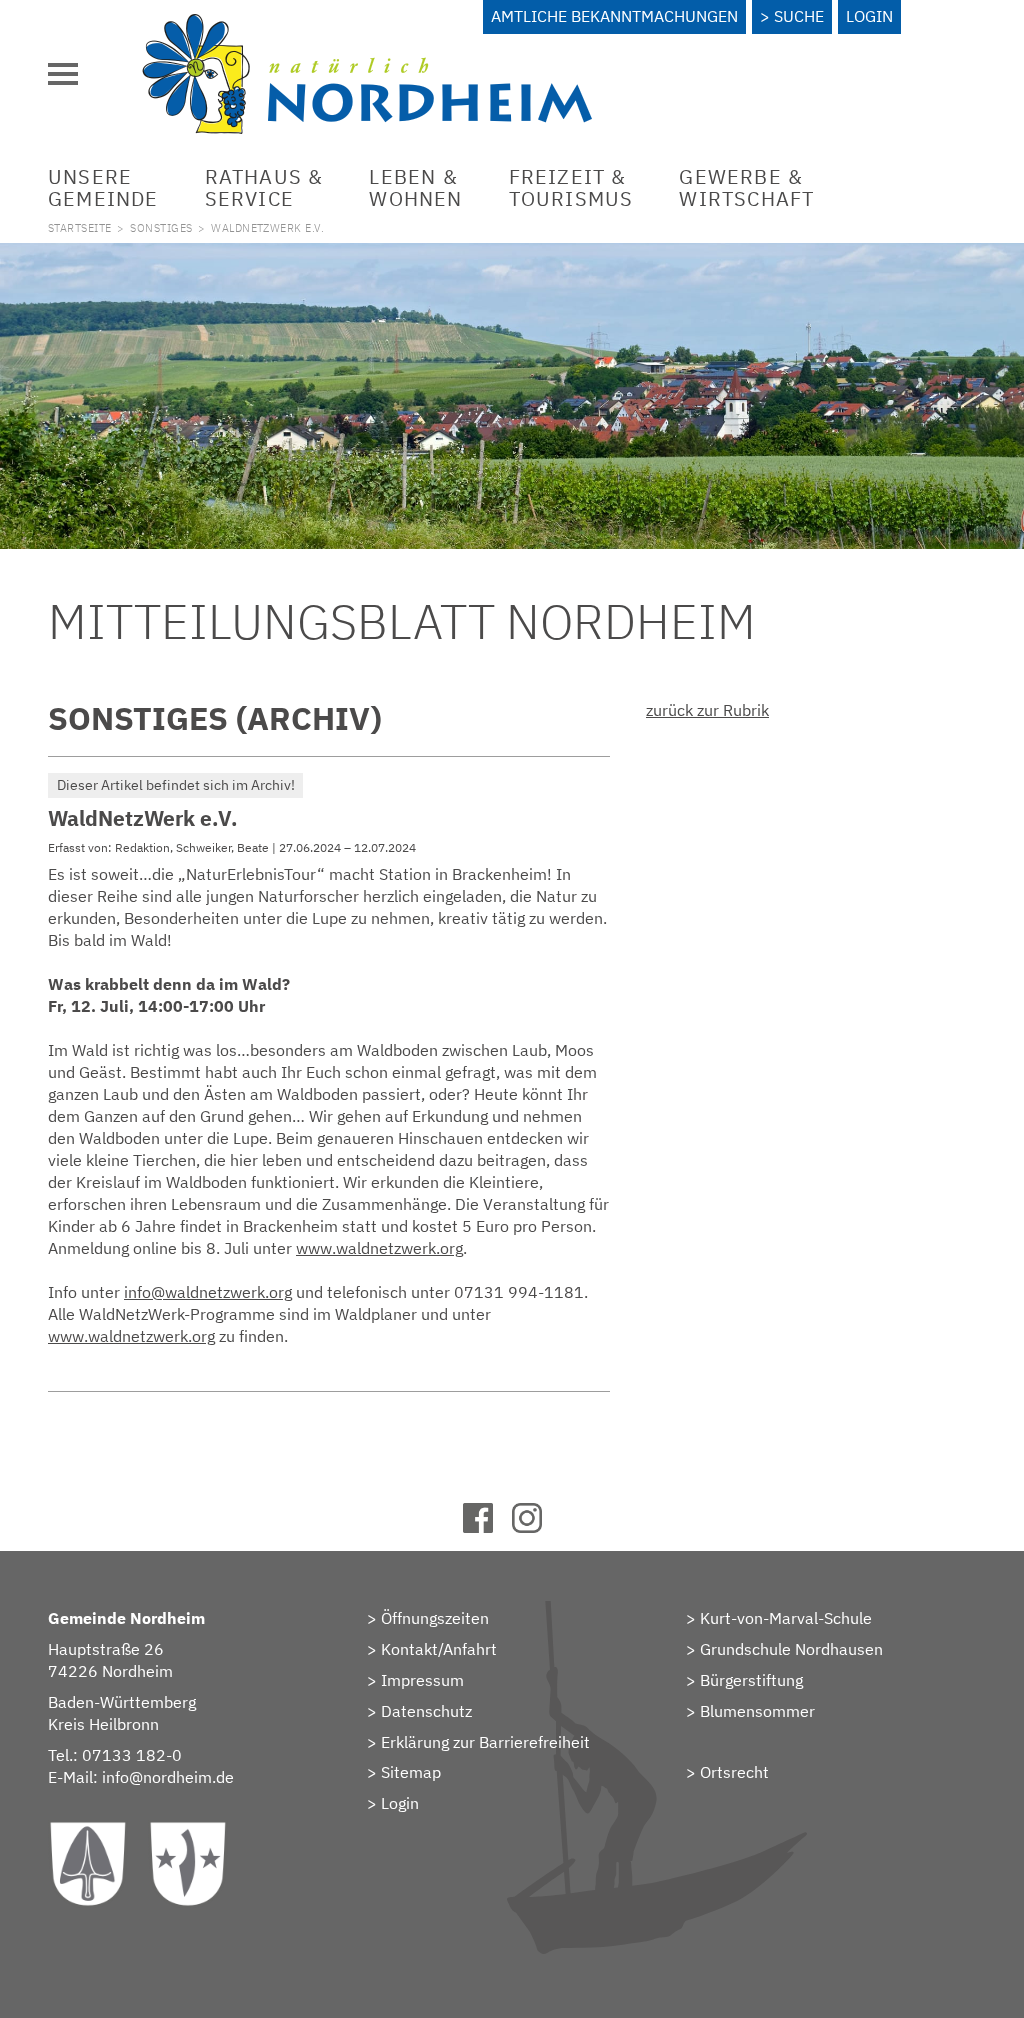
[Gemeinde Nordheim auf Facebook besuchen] (487, 1527)
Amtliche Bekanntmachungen (614, 16)
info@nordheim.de (168, 1777)
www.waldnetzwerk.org (379, 1248)
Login (869, 16)
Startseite (79, 228)
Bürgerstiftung (751, 1680)
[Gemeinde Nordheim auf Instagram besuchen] (536, 1527)
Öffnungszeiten (435, 1618)
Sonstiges (161, 228)
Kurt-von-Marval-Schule (786, 1618)
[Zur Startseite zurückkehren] (367, 25)
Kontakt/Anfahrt (439, 1649)
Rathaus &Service (264, 187)
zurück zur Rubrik (707, 710)
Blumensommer (757, 1711)
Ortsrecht (734, 1772)
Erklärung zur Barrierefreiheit (485, 1742)
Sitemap (411, 1772)
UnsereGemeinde (103, 187)
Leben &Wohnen (415, 187)
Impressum (422, 1680)
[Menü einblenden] (63, 74)
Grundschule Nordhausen (791, 1649)
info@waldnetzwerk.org (208, 1292)
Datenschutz (426, 1711)
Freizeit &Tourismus (571, 187)
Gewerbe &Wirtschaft (746, 187)
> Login (393, 1803)
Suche (799, 16)
